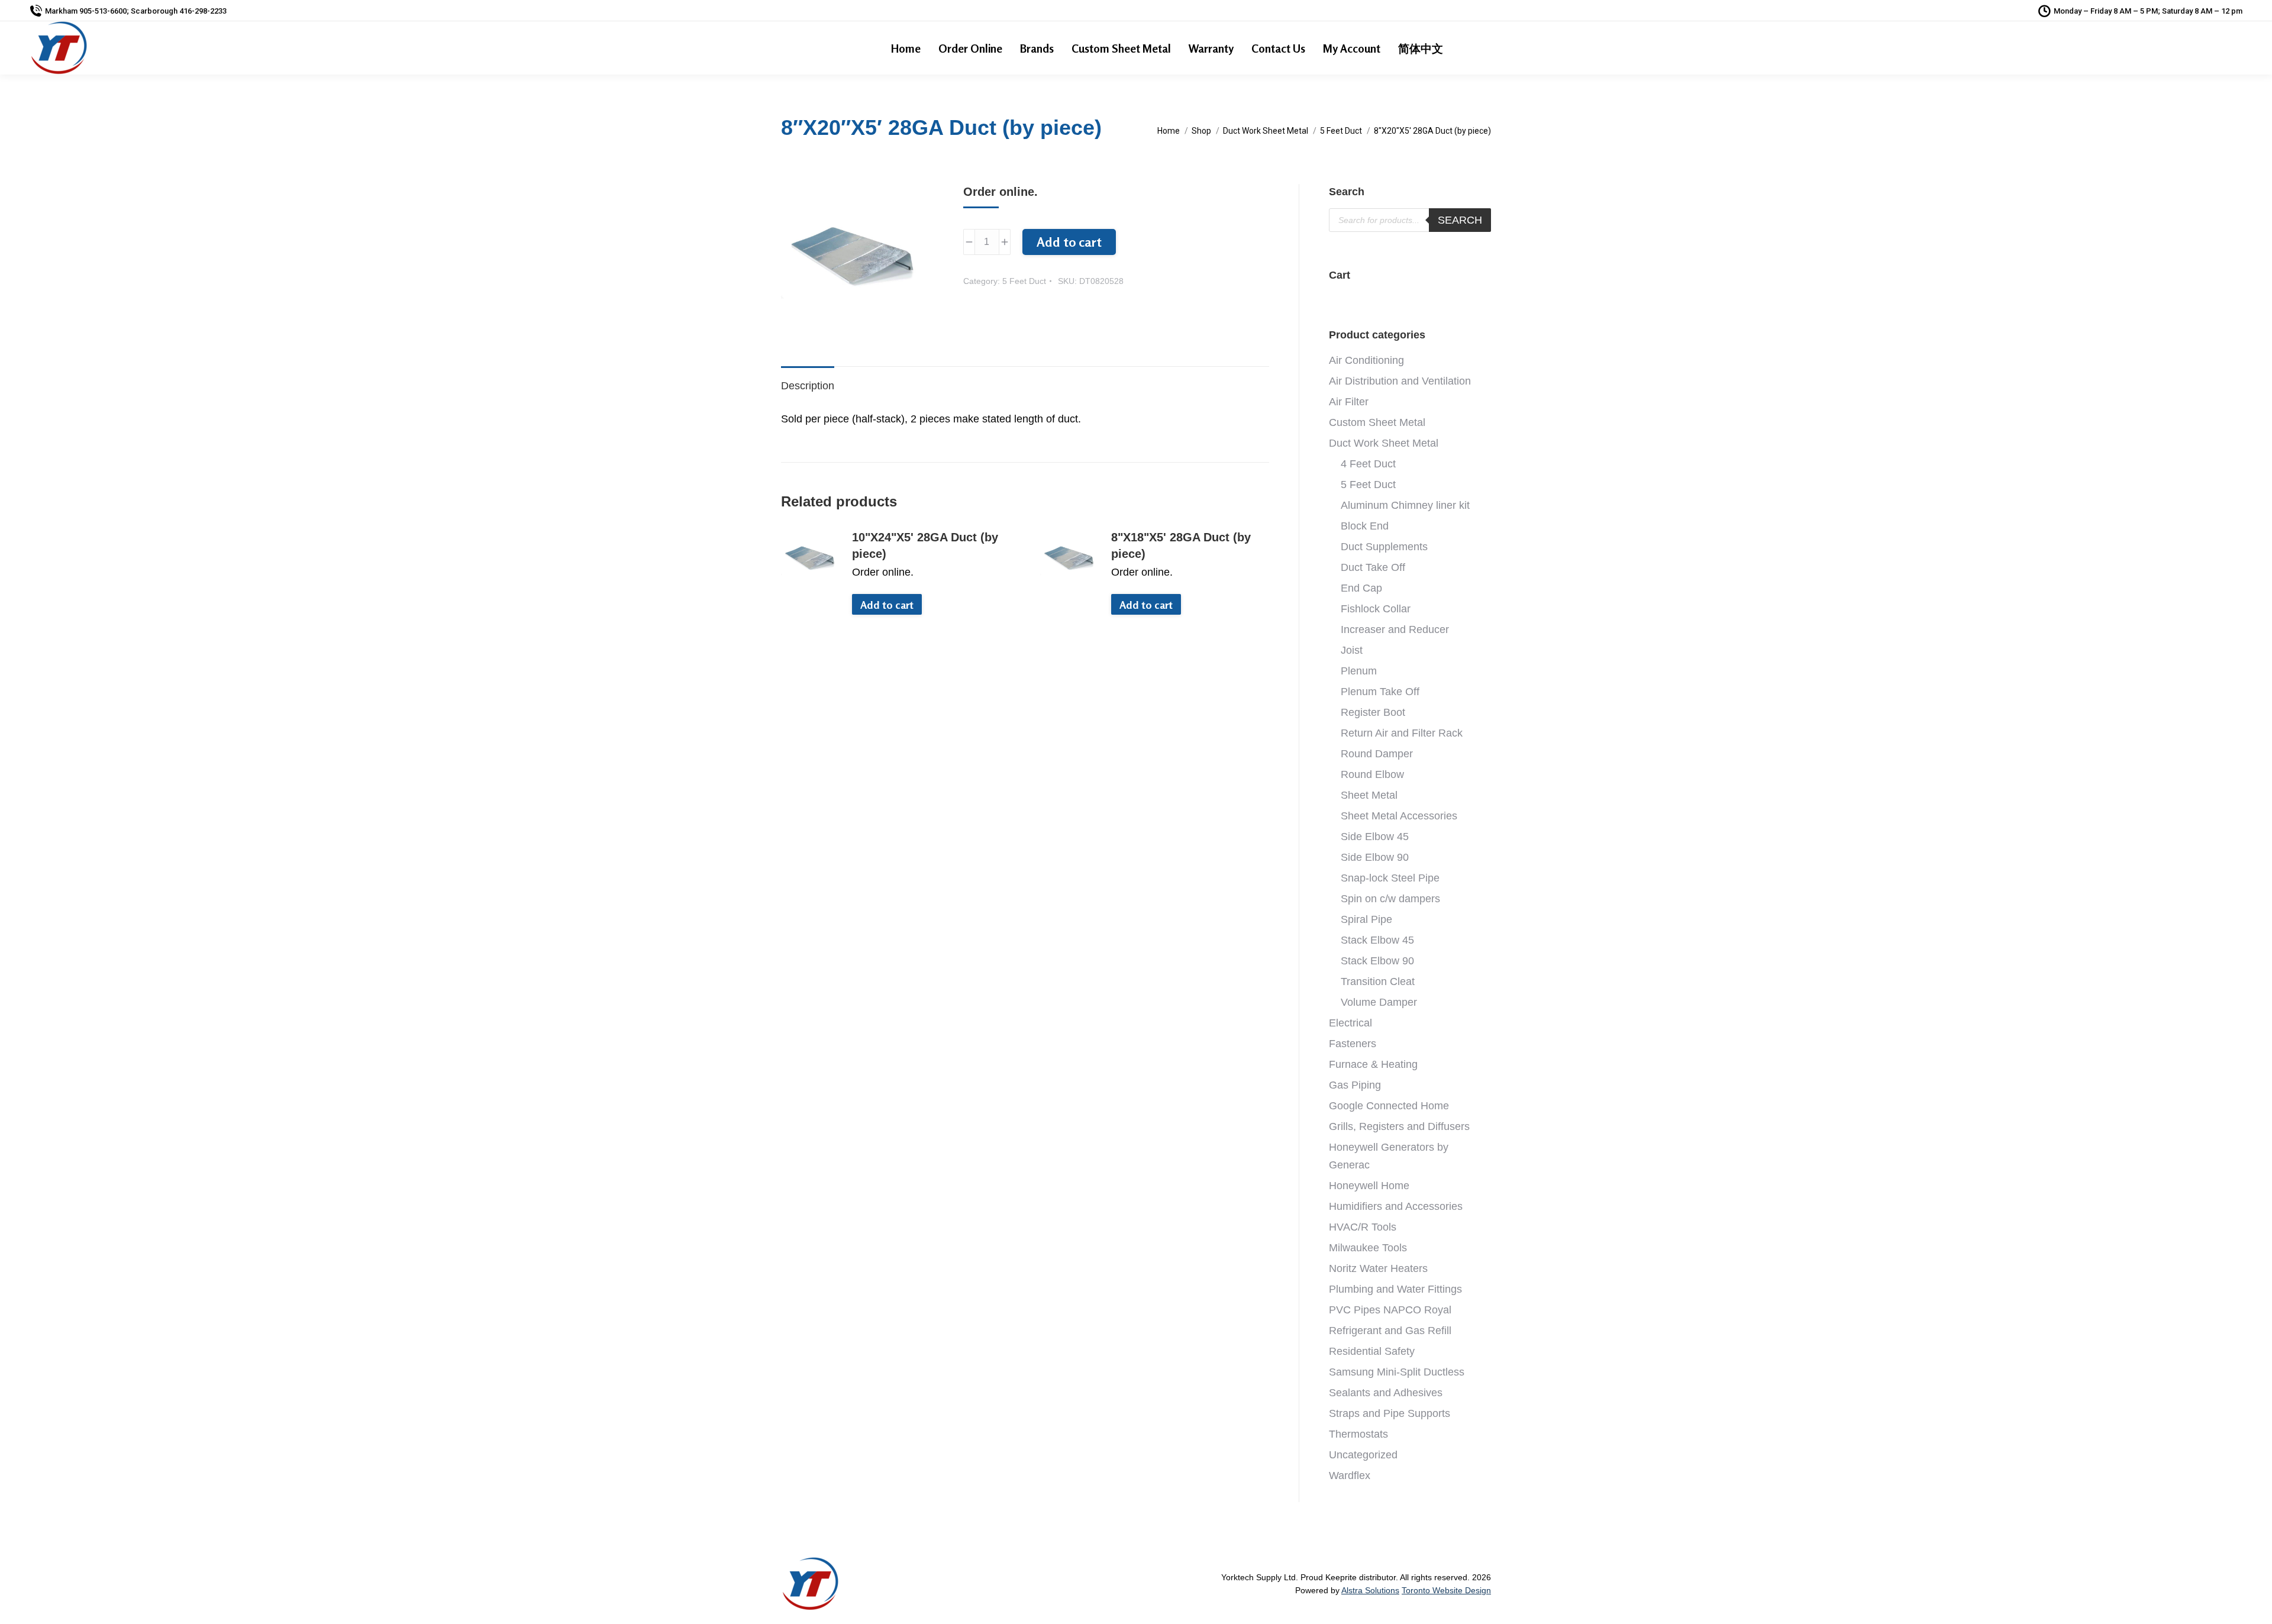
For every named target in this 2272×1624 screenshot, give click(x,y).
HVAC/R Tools (1363, 1227)
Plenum (1359, 671)
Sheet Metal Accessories (1399, 816)
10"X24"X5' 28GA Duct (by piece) (925, 545)
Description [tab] (808, 386)
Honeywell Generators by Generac (1389, 1156)
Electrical (1350, 1023)
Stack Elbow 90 (1377, 961)
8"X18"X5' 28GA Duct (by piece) (1181, 545)
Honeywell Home (1369, 1186)
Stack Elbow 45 (1377, 940)
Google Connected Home (1389, 1106)
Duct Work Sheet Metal (1384, 443)
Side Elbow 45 (1375, 837)
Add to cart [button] (887, 605)
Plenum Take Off (1380, 692)
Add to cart (1069, 242)
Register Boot (1373, 712)
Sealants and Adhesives (1386, 1393)
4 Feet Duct (1368, 464)
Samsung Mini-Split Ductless (1397, 1372)
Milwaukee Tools (1368, 1248)
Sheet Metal (1369, 795)
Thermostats (1358, 1434)
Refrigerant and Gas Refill (1390, 1331)
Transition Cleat (1378, 981)
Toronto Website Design (1446, 1590)
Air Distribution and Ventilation (1400, 381)
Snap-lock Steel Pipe (1390, 878)
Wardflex (1350, 1476)
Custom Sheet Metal (1377, 422)
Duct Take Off (1373, 567)
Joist (1352, 650)
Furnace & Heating (1373, 1064)
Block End (1365, 526)
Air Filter (1349, 402)
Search (1460, 220)
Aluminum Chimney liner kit (1405, 505)
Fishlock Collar (1376, 609)
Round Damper (1377, 754)
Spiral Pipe (1366, 919)
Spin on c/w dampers (1390, 899)
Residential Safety (1372, 1351)
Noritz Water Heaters (1378, 1268)
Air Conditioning (1366, 360)
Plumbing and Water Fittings (1395, 1289)
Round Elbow (1372, 774)
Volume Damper (1379, 1002)
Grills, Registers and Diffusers (1399, 1126)
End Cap (1361, 588)
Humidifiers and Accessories (1396, 1206)
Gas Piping (1355, 1085)
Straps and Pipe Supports (1390, 1413)
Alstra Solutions (1370, 1590)
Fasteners (1353, 1044)
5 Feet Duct (1024, 281)
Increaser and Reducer (1395, 629)
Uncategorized (1363, 1455)
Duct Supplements (1384, 547)
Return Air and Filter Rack (1402, 733)
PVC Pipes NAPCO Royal (1390, 1310)
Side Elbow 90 (1375, 857)
